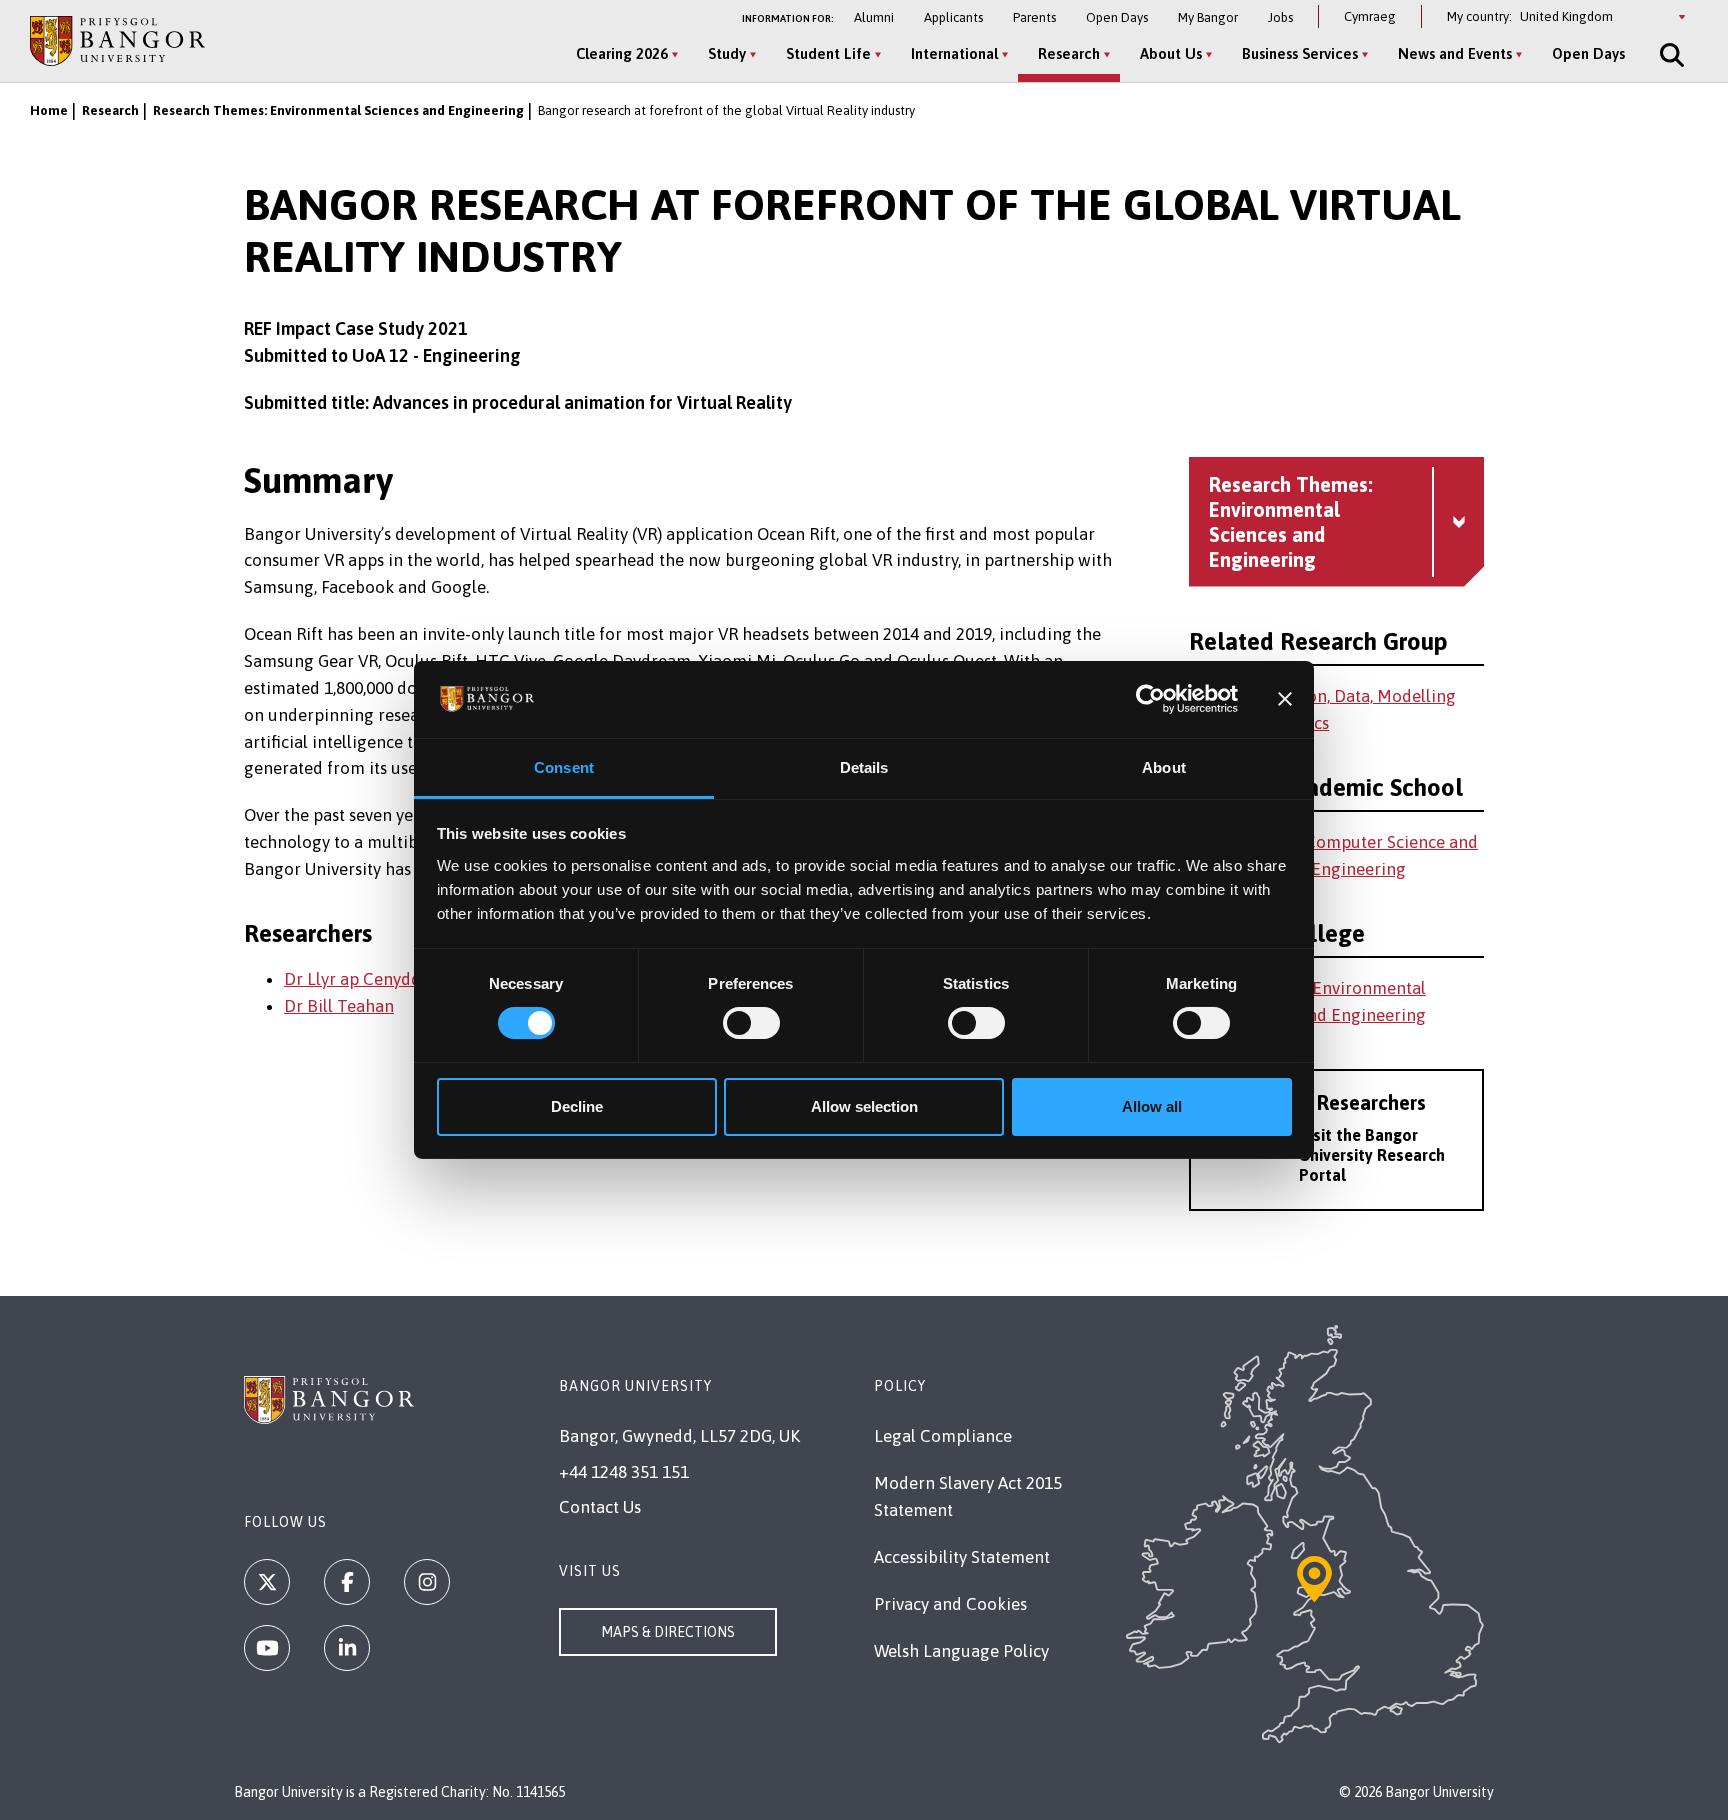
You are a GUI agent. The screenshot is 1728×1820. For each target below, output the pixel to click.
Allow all (1152, 1106)
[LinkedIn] (347, 1648)
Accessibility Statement (962, 1557)
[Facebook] (347, 1582)
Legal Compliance (943, 1436)
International (954, 53)
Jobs (1280, 17)
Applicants (953, 17)
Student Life (828, 53)
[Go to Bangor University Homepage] (117, 40)
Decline (577, 1106)
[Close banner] (1285, 699)
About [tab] (1164, 767)
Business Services (1300, 53)
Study (727, 53)
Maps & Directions (668, 1632)
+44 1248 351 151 (624, 1472)
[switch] (751, 1023)
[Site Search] (1670, 55)
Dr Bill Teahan (339, 1006)
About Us (1171, 53)
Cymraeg (1370, 16)
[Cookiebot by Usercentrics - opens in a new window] (1150, 699)
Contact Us (600, 1507)
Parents (1034, 17)
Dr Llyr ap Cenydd (352, 979)
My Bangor (1208, 17)
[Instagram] (427, 1582)
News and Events (1455, 53)
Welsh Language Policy (961, 1651)
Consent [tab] (564, 767)
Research (1069, 53)
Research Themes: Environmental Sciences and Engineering (338, 110)
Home (49, 110)
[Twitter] (267, 1582)
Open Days (1117, 17)
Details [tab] (864, 767)
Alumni (874, 17)
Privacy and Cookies (950, 1604)
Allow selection (864, 1106)
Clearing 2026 (622, 53)
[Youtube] (267, 1648)
